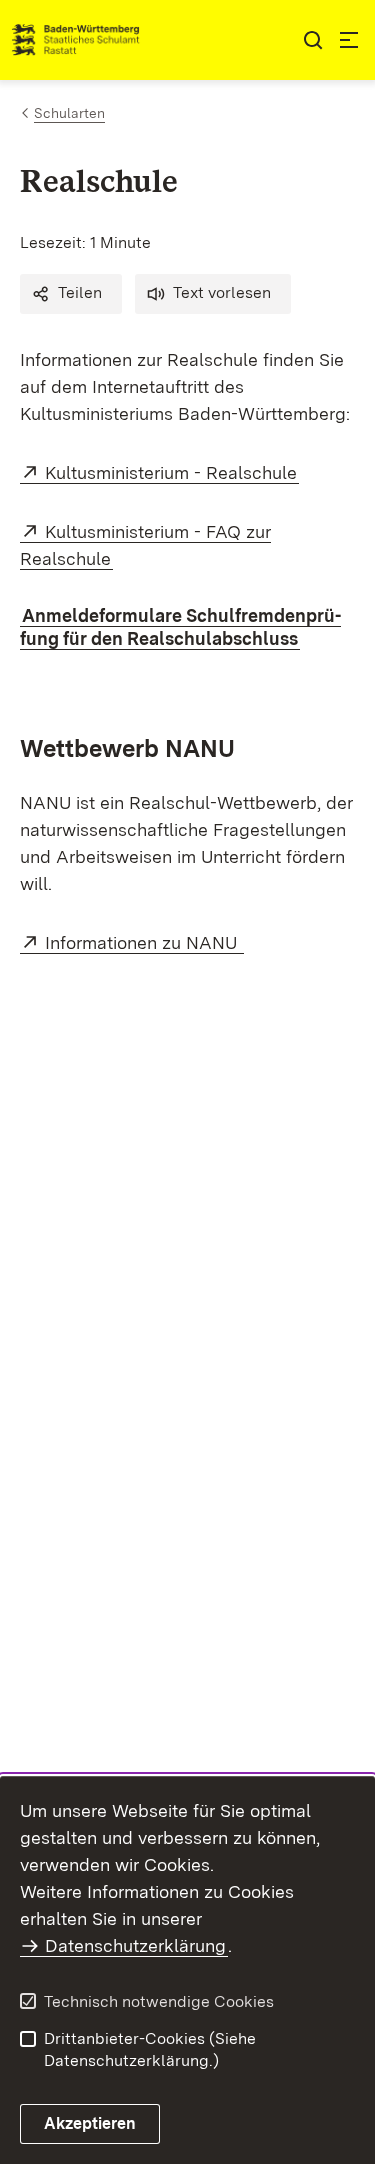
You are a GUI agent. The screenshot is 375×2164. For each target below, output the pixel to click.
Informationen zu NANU (144, 942)
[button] (71, 294)
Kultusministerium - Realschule (172, 472)
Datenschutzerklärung (135, 1945)
